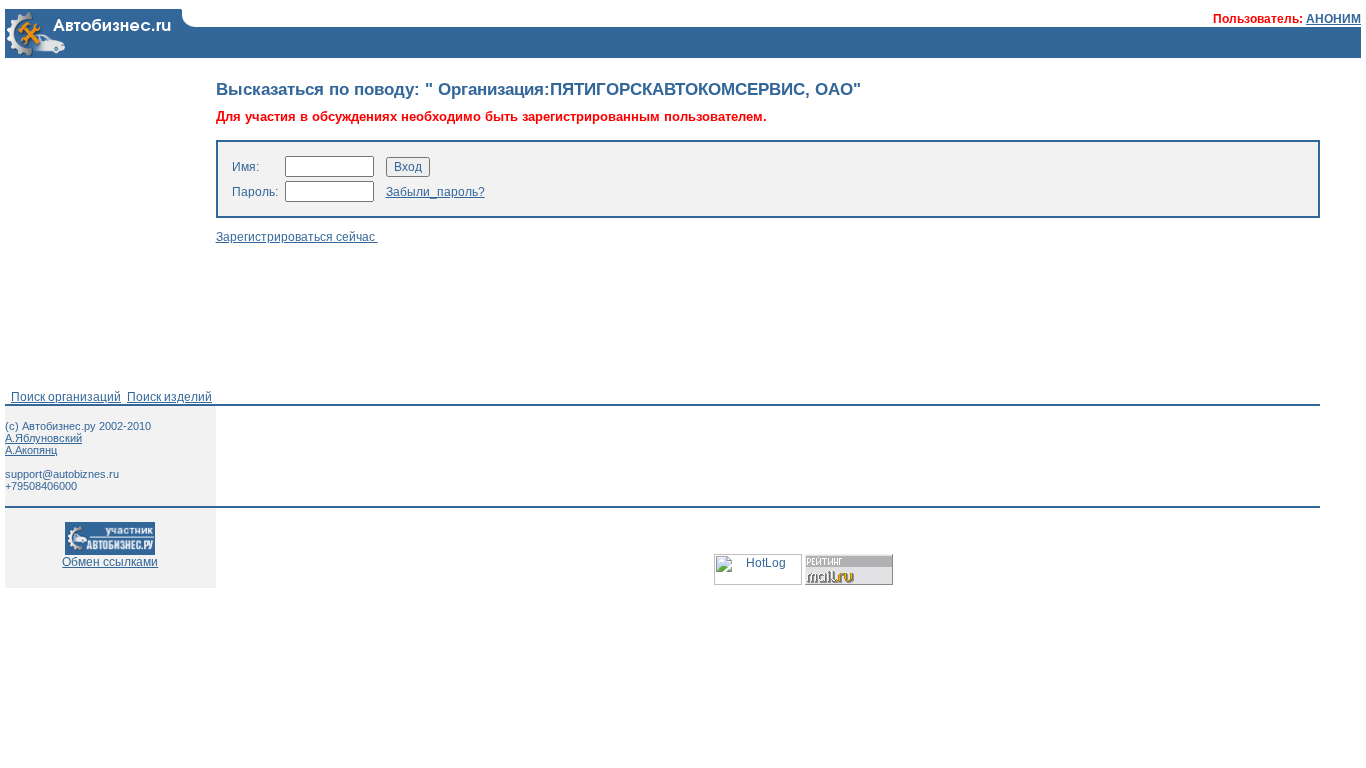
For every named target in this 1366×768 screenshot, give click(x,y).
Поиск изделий (169, 397)
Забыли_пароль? (435, 192)
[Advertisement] (580, 317)
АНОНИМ (1333, 19)
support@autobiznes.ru (62, 474)
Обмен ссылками (110, 562)
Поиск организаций (66, 397)
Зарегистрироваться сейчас (297, 237)
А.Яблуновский (43, 438)
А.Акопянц (31, 450)
